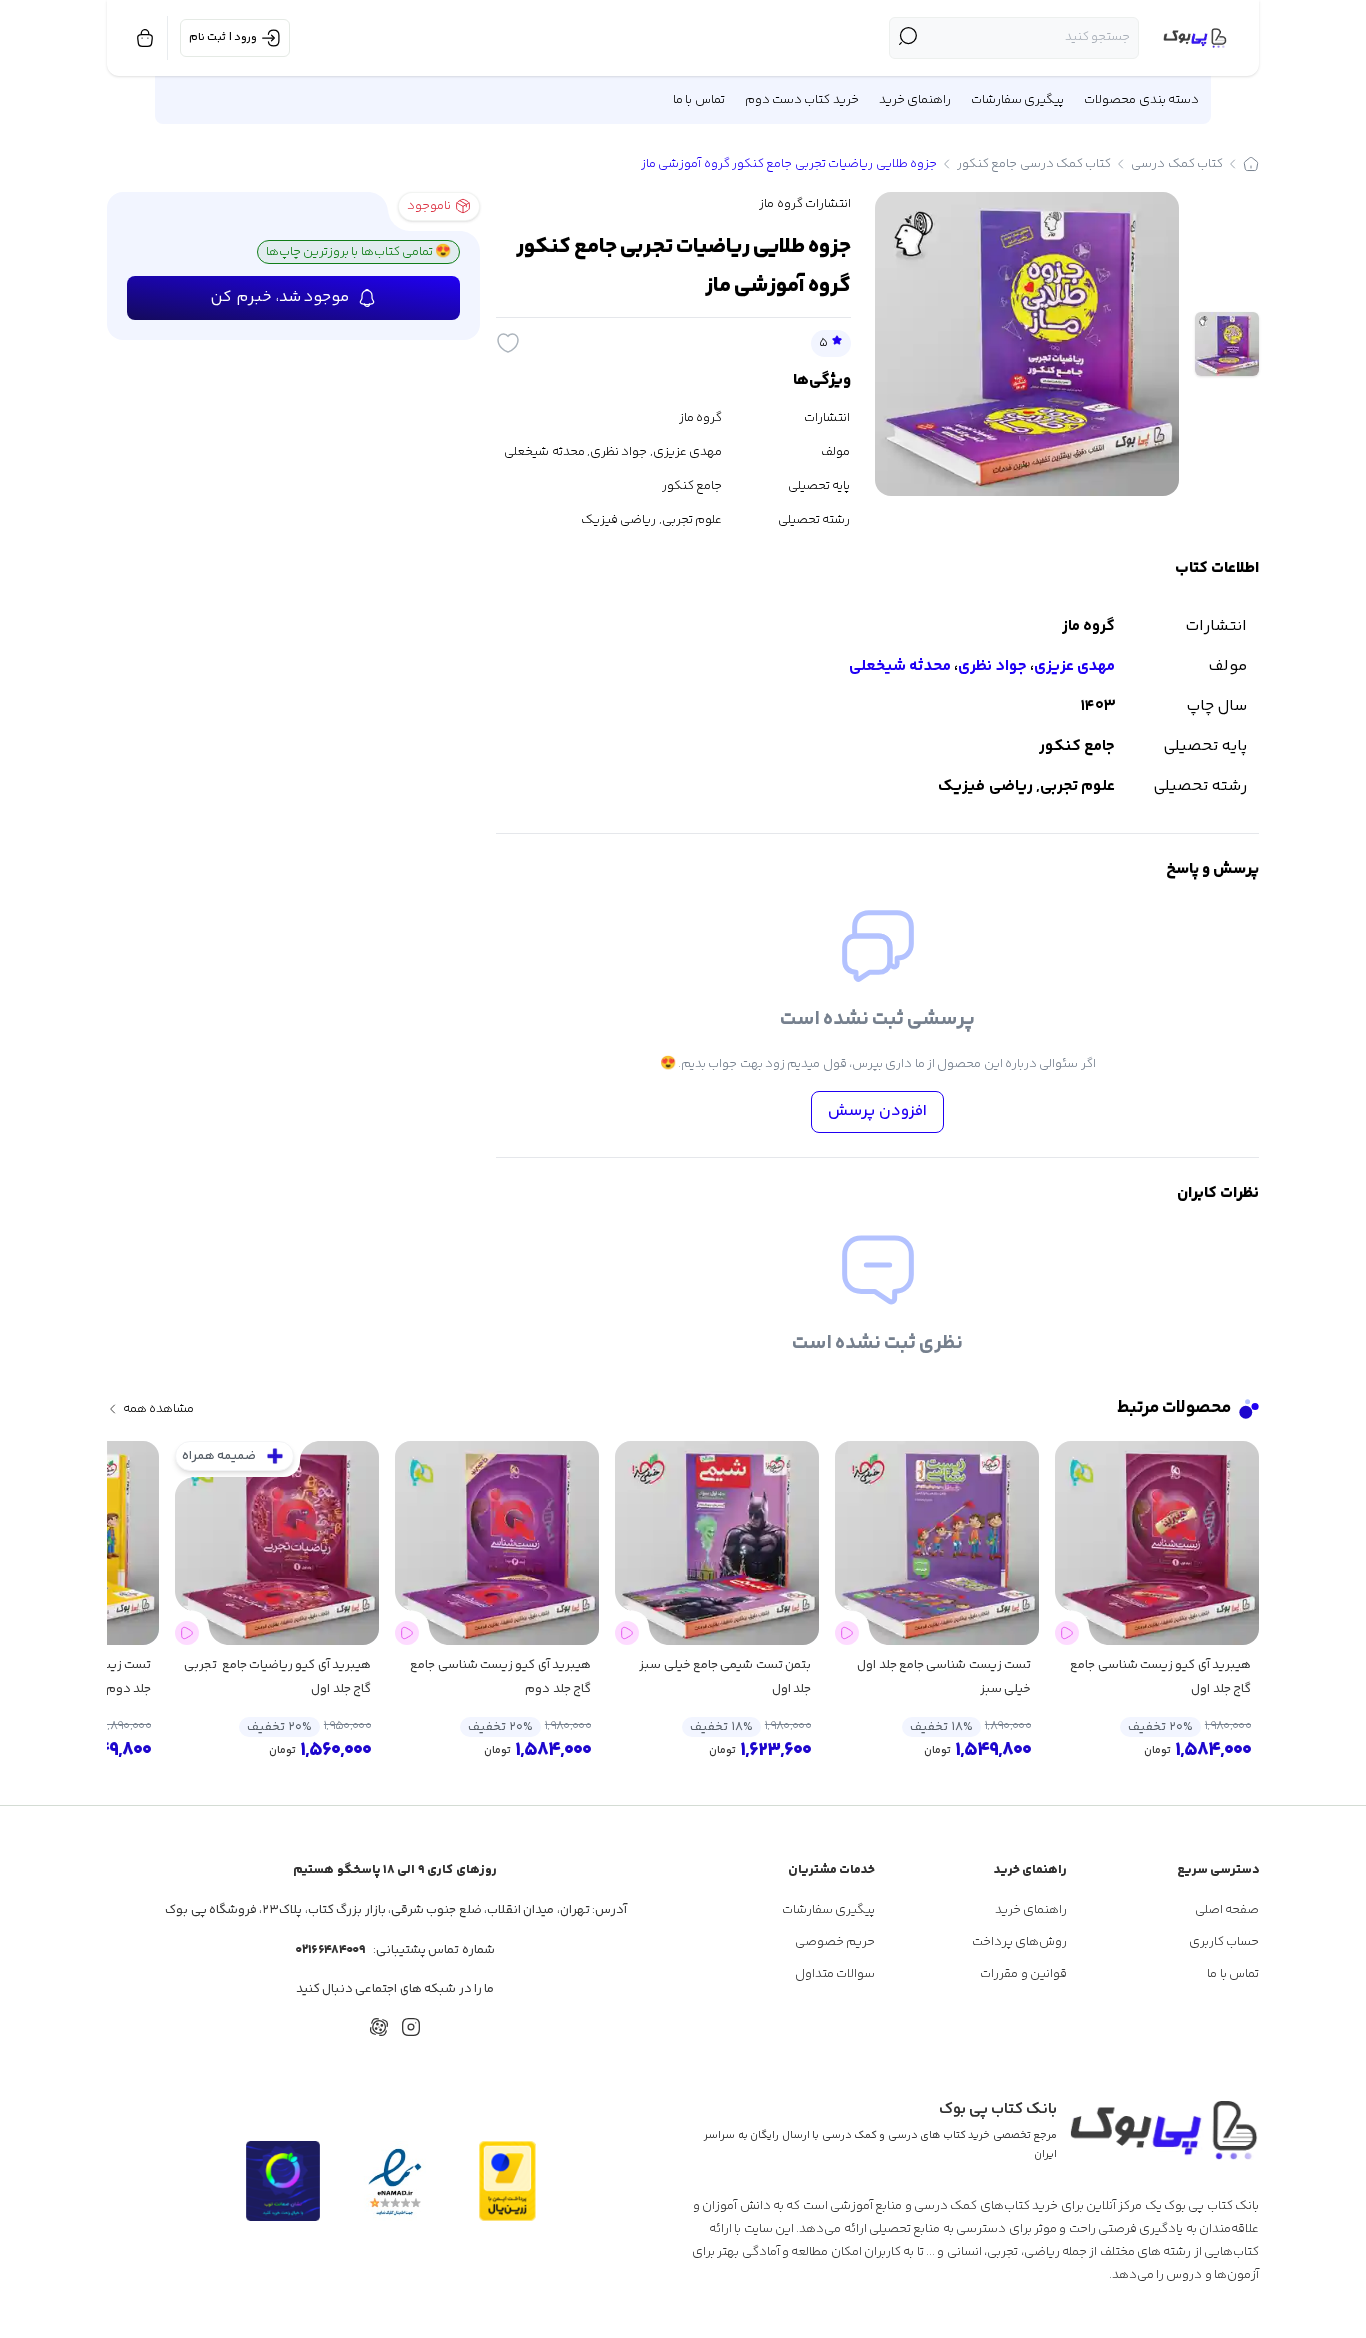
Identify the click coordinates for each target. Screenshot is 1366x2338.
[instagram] (411, 2027)
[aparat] (379, 2027)
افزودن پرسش (877, 1111)
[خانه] (1251, 164)
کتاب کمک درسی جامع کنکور (1034, 164)
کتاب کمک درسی (1177, 164)
